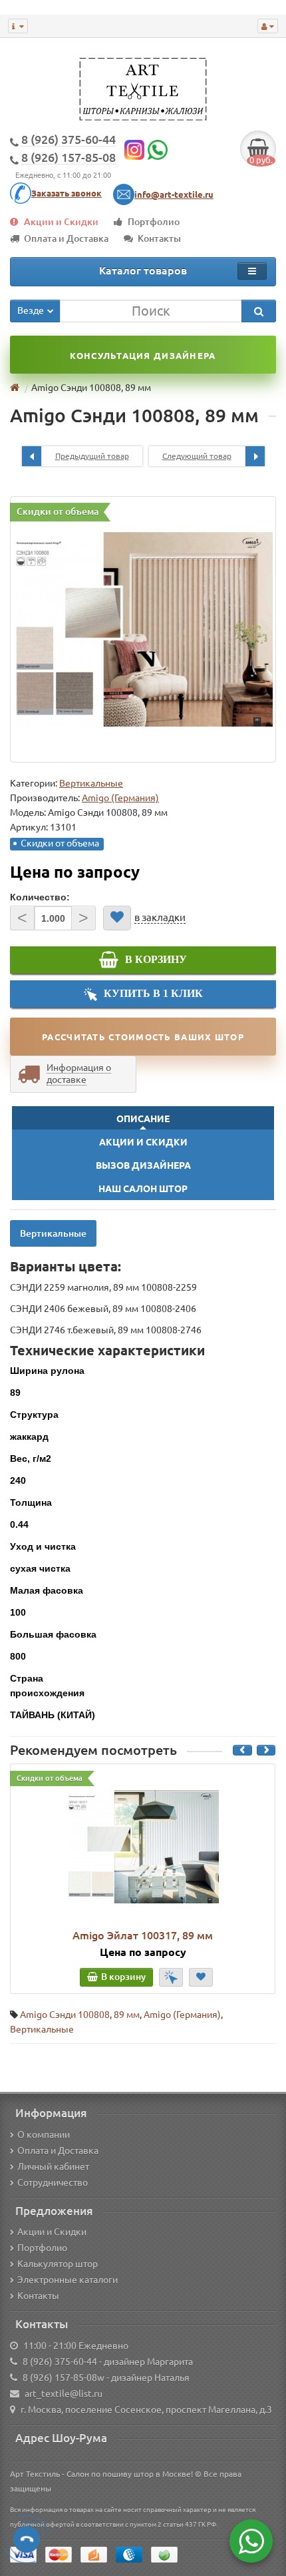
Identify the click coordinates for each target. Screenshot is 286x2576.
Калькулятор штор (58, 2264)
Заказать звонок (67, 193)
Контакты (159, 238)
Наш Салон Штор (143, 1189)
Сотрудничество (53, 2182)
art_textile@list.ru (64, 2394)
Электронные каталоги (68, 2280)
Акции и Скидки (61, 222)
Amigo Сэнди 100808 (65, 2015)
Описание (143, 1119)
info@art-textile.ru (174, 194)
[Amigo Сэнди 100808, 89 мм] (143, 629)
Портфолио (154, 222)
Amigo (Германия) (182, 2015)
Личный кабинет (53, 2166)
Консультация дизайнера (143, 356)
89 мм (127, 2015)
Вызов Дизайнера (143, 1165)
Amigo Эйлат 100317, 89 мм (143, 1935)
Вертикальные (91, 783)
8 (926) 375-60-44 (60, 2362)
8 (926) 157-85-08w (64, 2378)
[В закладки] (117, 918)
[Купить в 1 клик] (171, 1977)
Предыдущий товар (92, 456)
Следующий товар (197, 456)
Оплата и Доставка (66, 238)
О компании (44, 2134)
